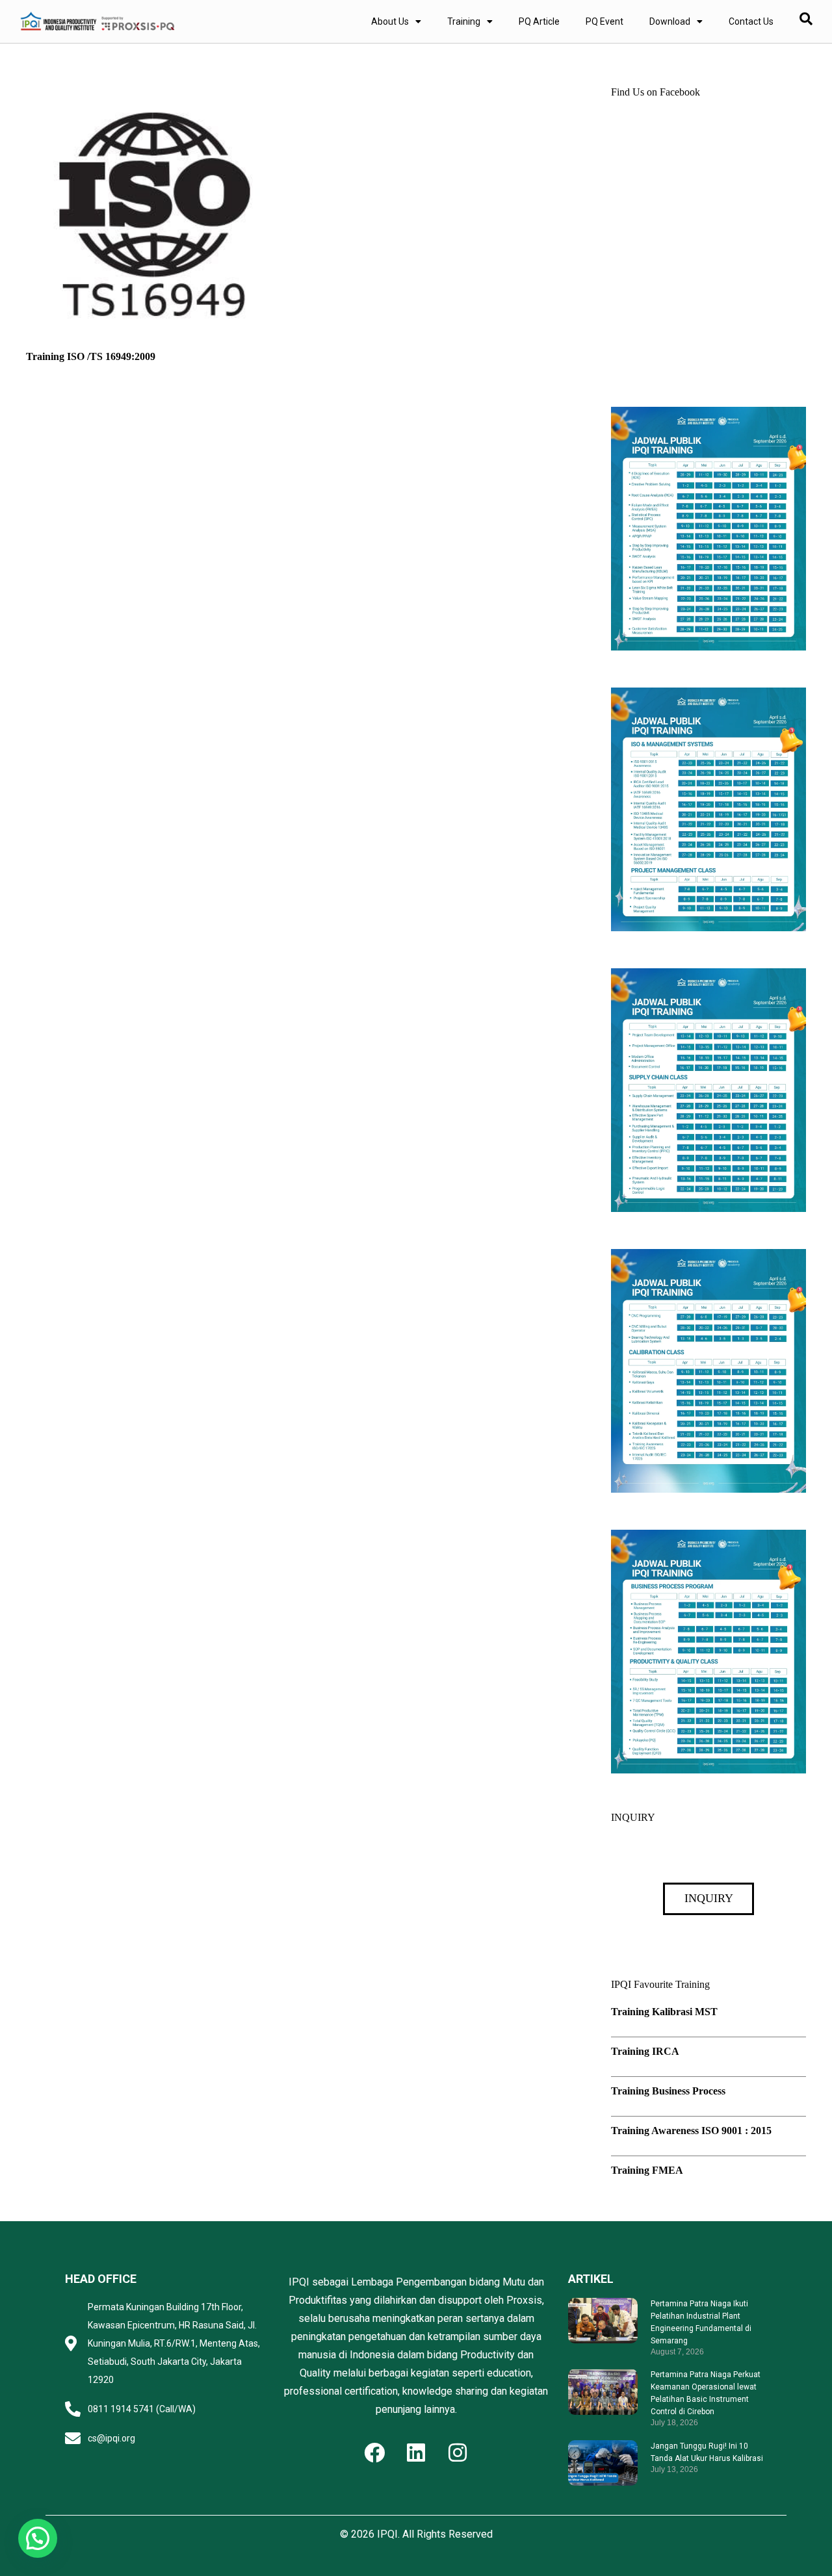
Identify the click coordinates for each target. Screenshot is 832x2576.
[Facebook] (374, 2453)
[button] (38, 2538)
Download (670, 21)
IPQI (387, 2534)
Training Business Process (668, 2091)
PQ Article (539, 21)
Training (464, 21)
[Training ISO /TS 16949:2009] (155, 94)
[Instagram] (458, 2453)
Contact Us (751, 21)
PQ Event (604, 21)
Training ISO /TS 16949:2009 (91, 356)
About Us (390, 21)
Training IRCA (645, 2051)
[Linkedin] (416, 2453)
